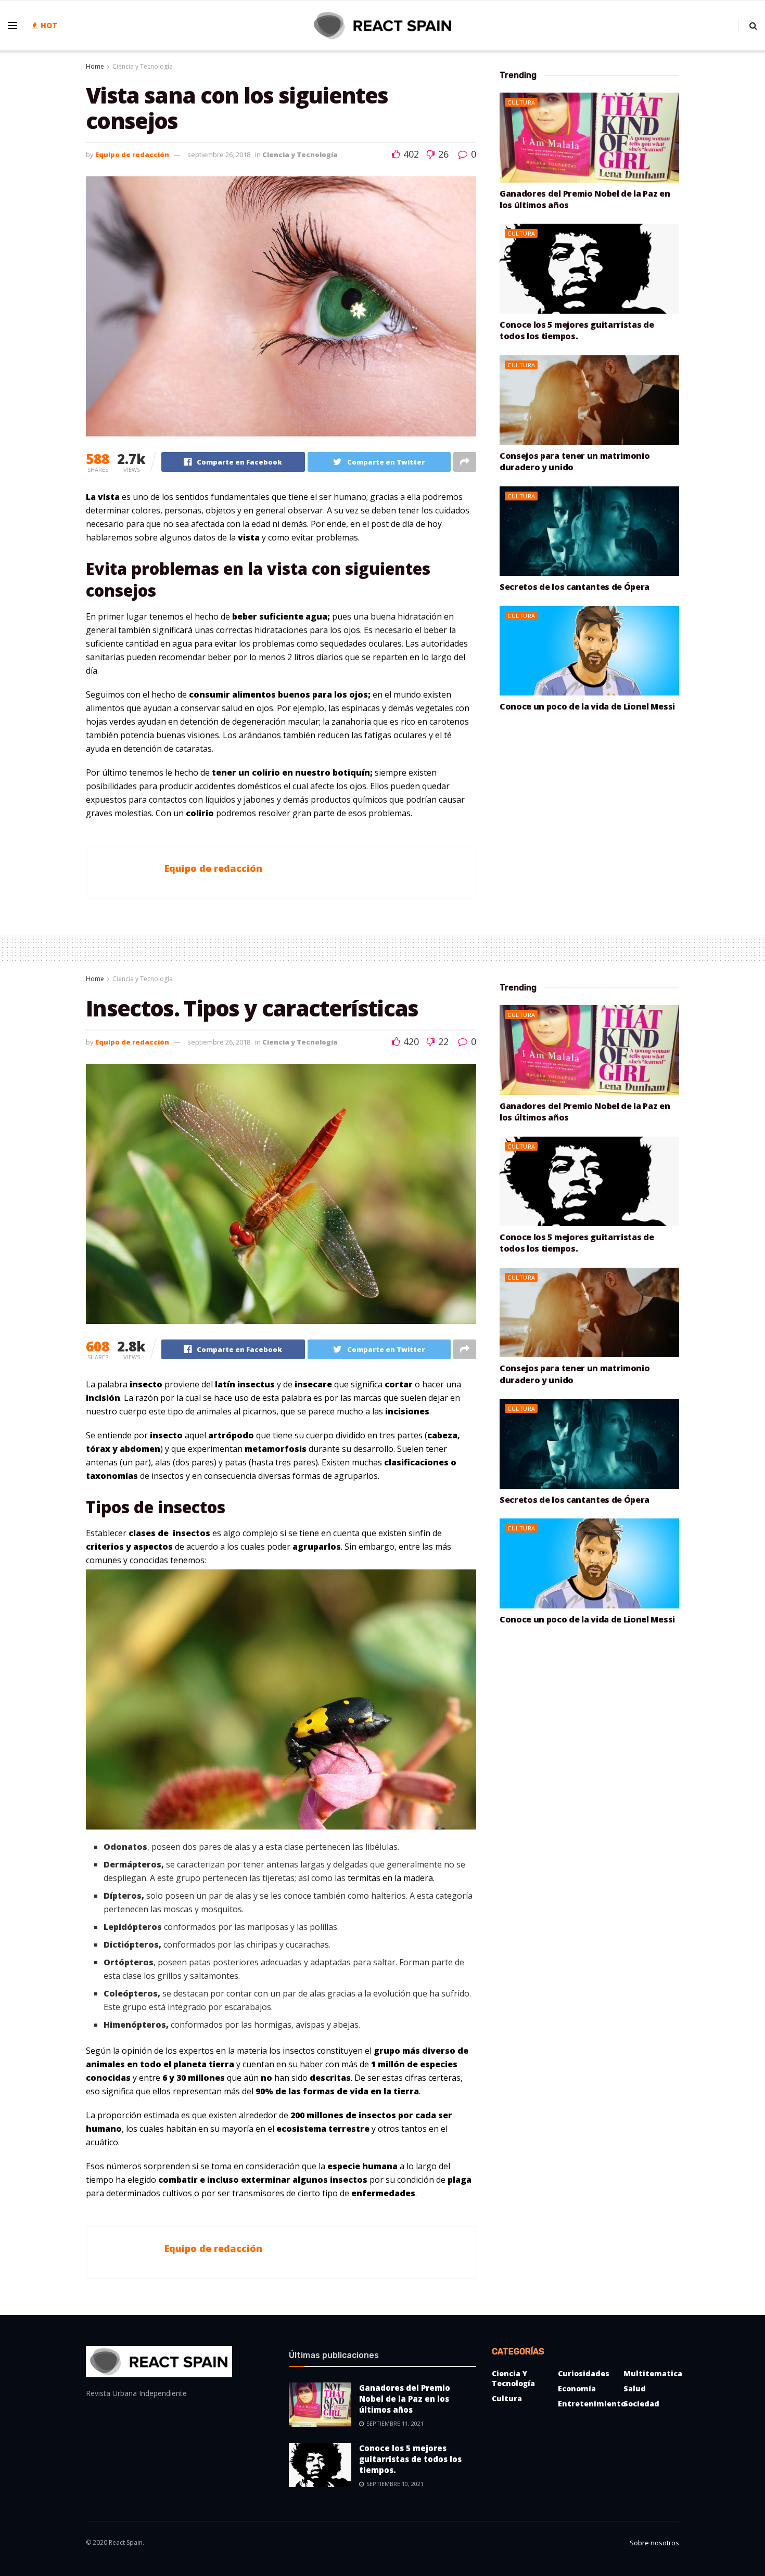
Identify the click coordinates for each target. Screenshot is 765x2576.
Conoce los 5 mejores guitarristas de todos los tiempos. (577, 330)
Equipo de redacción (132, 154)
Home (95, 66)
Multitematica (653, 2373)
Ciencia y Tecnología (143, 66)
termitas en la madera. (391, 1878)
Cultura (521, 102)
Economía (577, 2388)
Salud (635, 2388)
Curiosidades (584, 2373)
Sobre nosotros (654, 2543)
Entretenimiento (592, 2404)
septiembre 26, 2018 (219, 154)
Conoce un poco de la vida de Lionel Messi (587, 706)
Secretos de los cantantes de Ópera (575, 587)
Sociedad (641, 2404)
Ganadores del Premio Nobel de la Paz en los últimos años (405, 2399)
